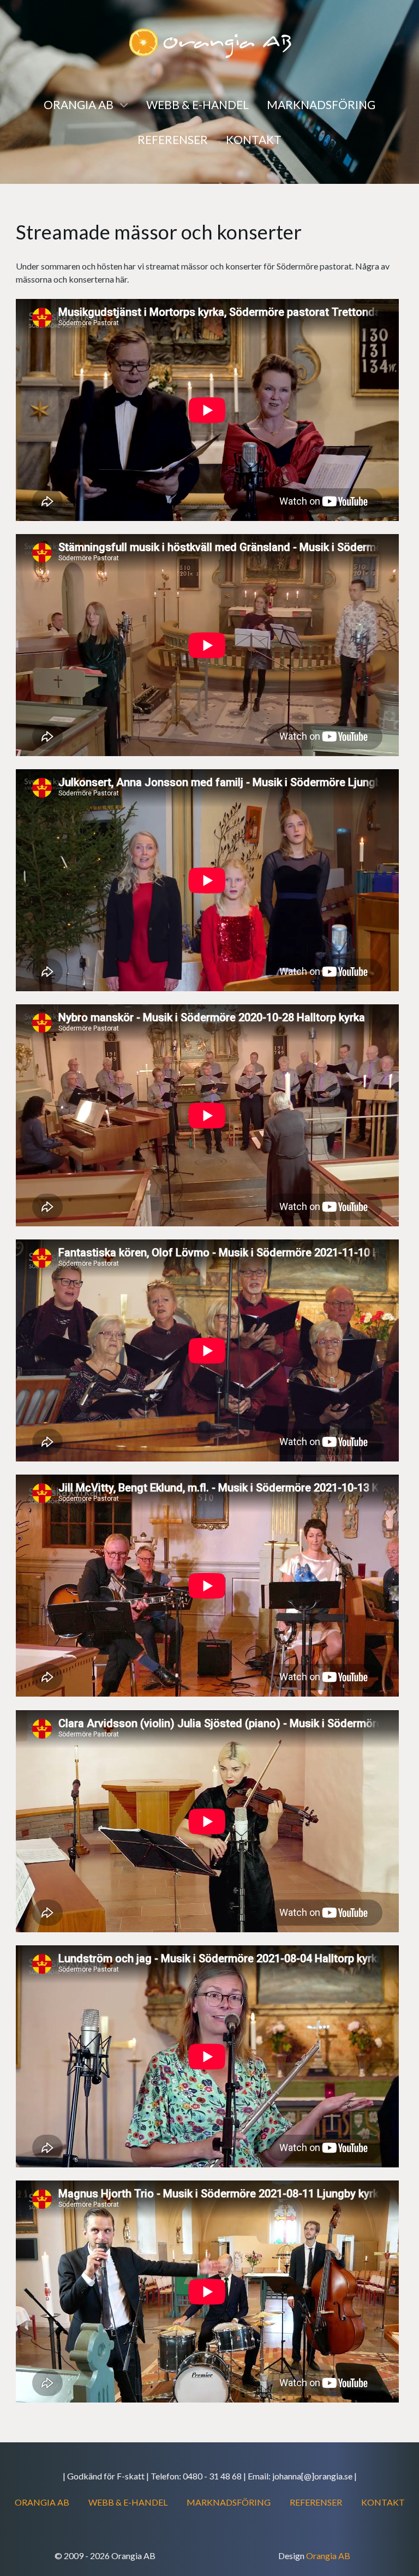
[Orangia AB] (209, 42)
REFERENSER (316, 2502)
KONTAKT (383, 2502)
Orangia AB (328, 2556)
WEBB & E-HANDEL (128, 2502)
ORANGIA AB (42, 2502)
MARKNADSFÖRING (229, 2502)
